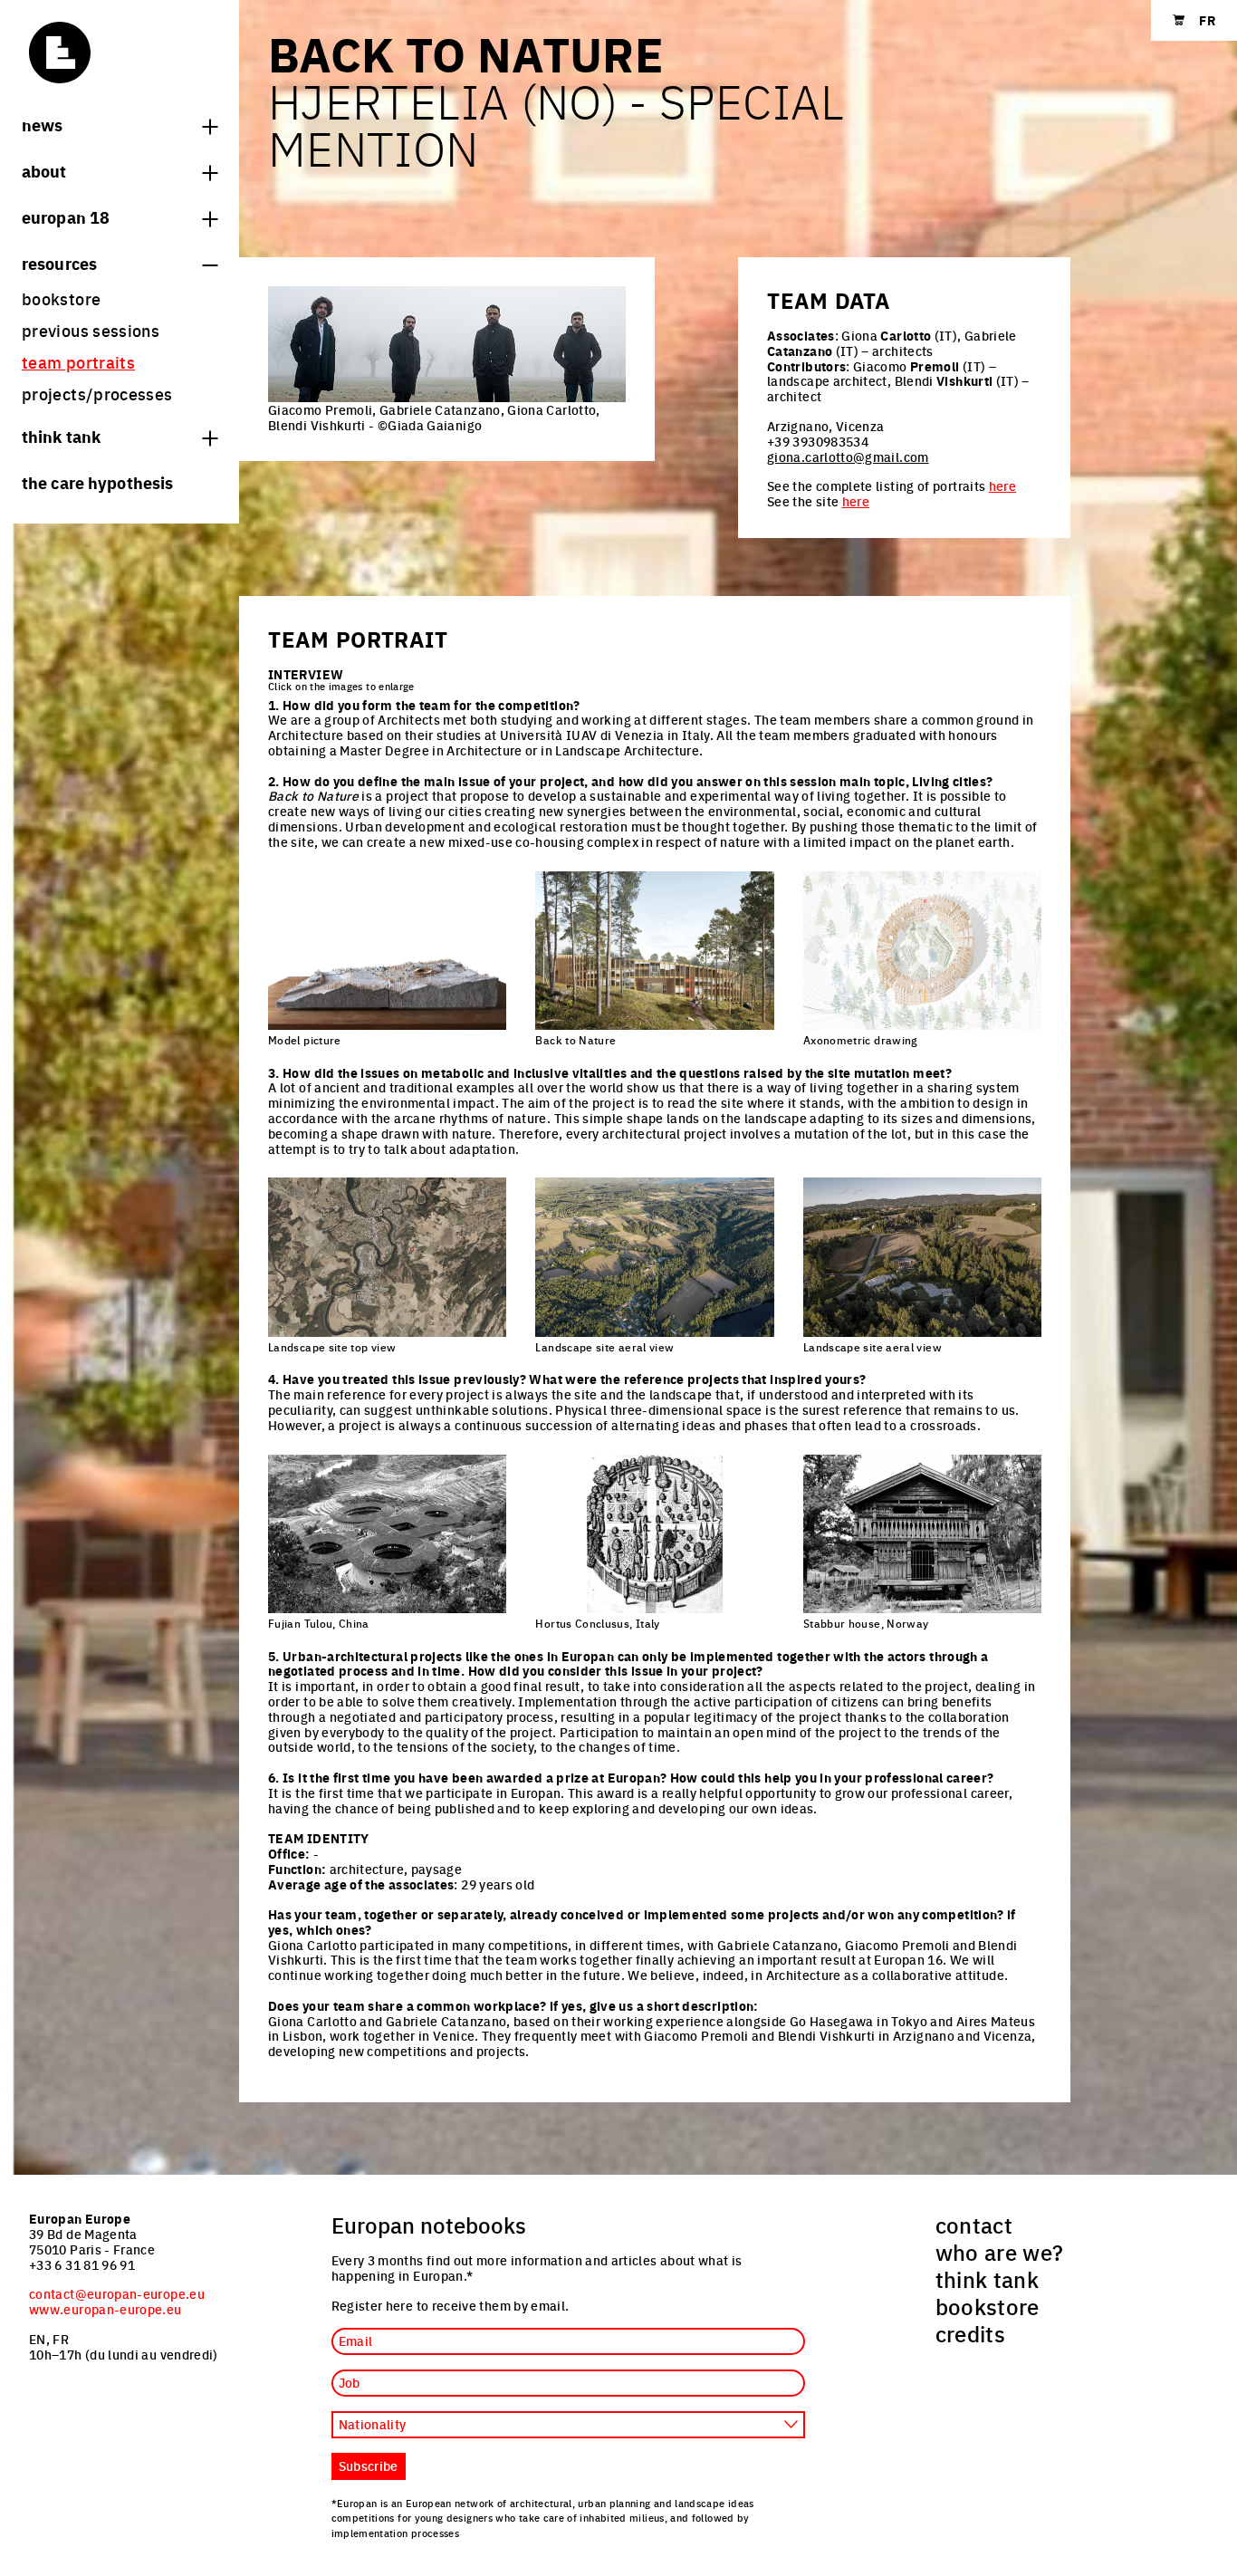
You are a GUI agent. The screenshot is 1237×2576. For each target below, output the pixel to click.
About (44, 170)
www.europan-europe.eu (105, 2309)
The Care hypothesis (97, 482)
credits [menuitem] (971, 2333)
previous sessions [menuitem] (91, 330)
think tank (61, 436)
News (42, 124)
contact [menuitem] (974, 2225)
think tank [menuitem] (988, 2279)
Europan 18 (66, 216)
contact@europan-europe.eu (117, 2293)
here (1002, 485)
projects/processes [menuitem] (97, 394)
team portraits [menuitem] (78, 362)
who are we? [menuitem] (1000, 2252)
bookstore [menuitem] (61, 298)
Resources (59, 263)
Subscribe (369, 2465)
